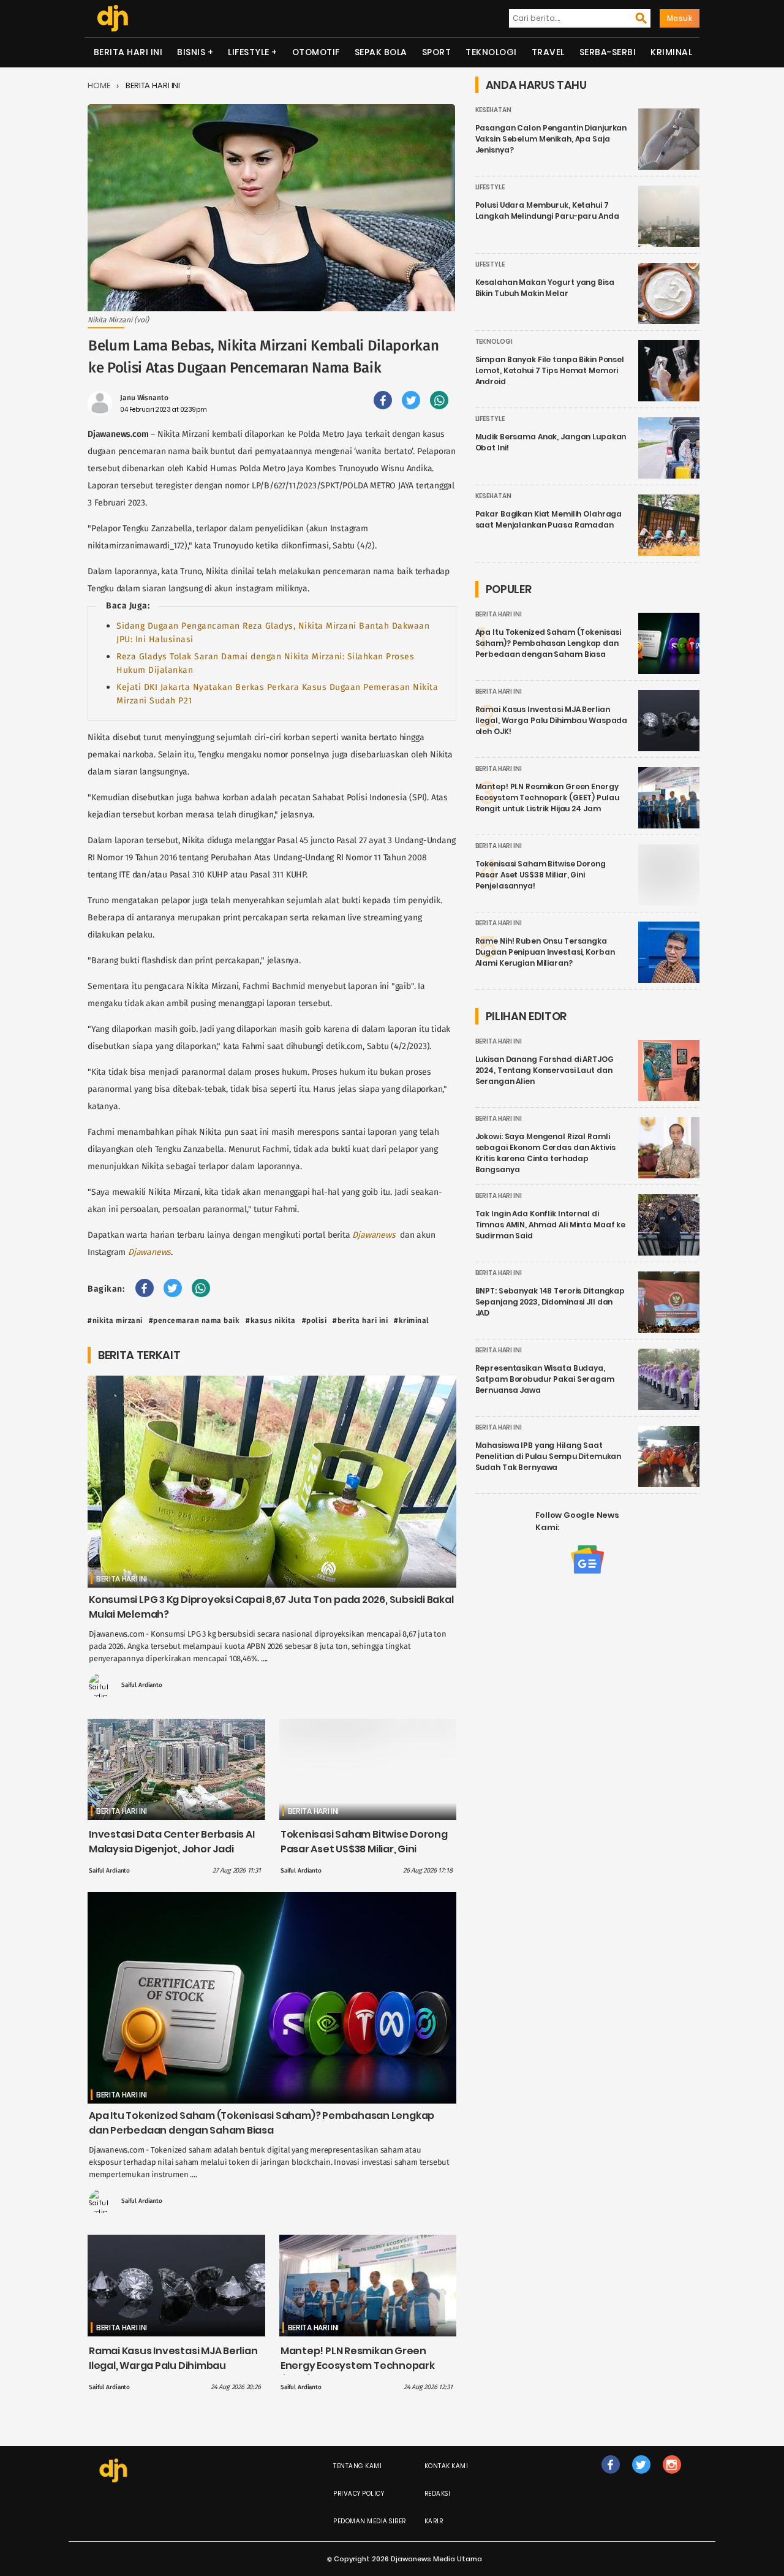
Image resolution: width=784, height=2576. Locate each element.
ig (672, 2477)
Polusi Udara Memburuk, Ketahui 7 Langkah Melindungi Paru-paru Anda (547, 210)
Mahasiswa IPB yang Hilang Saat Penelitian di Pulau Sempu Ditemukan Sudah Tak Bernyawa (548, 1456)
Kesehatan (493, 110)
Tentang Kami (357, 2466)
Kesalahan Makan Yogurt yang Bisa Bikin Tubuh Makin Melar (545, 288)
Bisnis (191, 52)
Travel (548, 52)
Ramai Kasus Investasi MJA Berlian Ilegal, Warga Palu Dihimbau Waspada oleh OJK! (173, 2366)
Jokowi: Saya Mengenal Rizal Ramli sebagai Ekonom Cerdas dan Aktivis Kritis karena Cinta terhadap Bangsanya (545, 1153)
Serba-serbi (608, 52)
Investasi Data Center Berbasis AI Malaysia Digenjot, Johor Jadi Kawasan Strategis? (172, 1849)
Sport (437, 52)
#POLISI (315, 1320)
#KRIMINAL (412, 1320)
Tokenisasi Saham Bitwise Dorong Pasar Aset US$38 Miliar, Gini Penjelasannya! (364, 1849)
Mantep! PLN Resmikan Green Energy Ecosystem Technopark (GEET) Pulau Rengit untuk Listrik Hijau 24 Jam (360, 2373)
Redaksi (438, 2494)
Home (99, 85)
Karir (434, 2521)
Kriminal (671, 52)
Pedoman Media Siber (370, 2521)
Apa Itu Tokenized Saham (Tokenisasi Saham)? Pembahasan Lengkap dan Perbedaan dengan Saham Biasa (262, 2123)
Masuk (680, 18)
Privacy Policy (359, 2494)
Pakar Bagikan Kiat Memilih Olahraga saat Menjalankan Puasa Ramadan (549, 519)
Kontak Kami (447, 2466)
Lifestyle (249, 52)
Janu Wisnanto (144, 398)
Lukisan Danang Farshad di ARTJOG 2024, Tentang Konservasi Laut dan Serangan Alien (545, 1070)
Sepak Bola (381, 52)
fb (611, 2477)
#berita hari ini (360, 1320)
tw (641, 2477)
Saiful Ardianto (142, 1685)
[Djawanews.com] (112, 18)
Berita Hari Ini (128, 52)
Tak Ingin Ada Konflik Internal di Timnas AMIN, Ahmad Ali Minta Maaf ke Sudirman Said (551, 1225)
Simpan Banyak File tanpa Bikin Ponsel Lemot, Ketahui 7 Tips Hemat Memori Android (550, 370)
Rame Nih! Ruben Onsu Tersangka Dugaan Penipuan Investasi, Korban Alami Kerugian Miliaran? (545, 952)
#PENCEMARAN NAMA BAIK (194, 1320)
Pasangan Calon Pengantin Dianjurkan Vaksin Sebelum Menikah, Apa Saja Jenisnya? (551, 139)
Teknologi (491, 52)
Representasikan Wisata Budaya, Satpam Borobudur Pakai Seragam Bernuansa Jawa (545, 1379)
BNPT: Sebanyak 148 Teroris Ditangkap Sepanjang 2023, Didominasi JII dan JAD (550, 1302)
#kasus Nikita (271, 1320)
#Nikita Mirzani (115, 1320)
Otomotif (316, 52)
